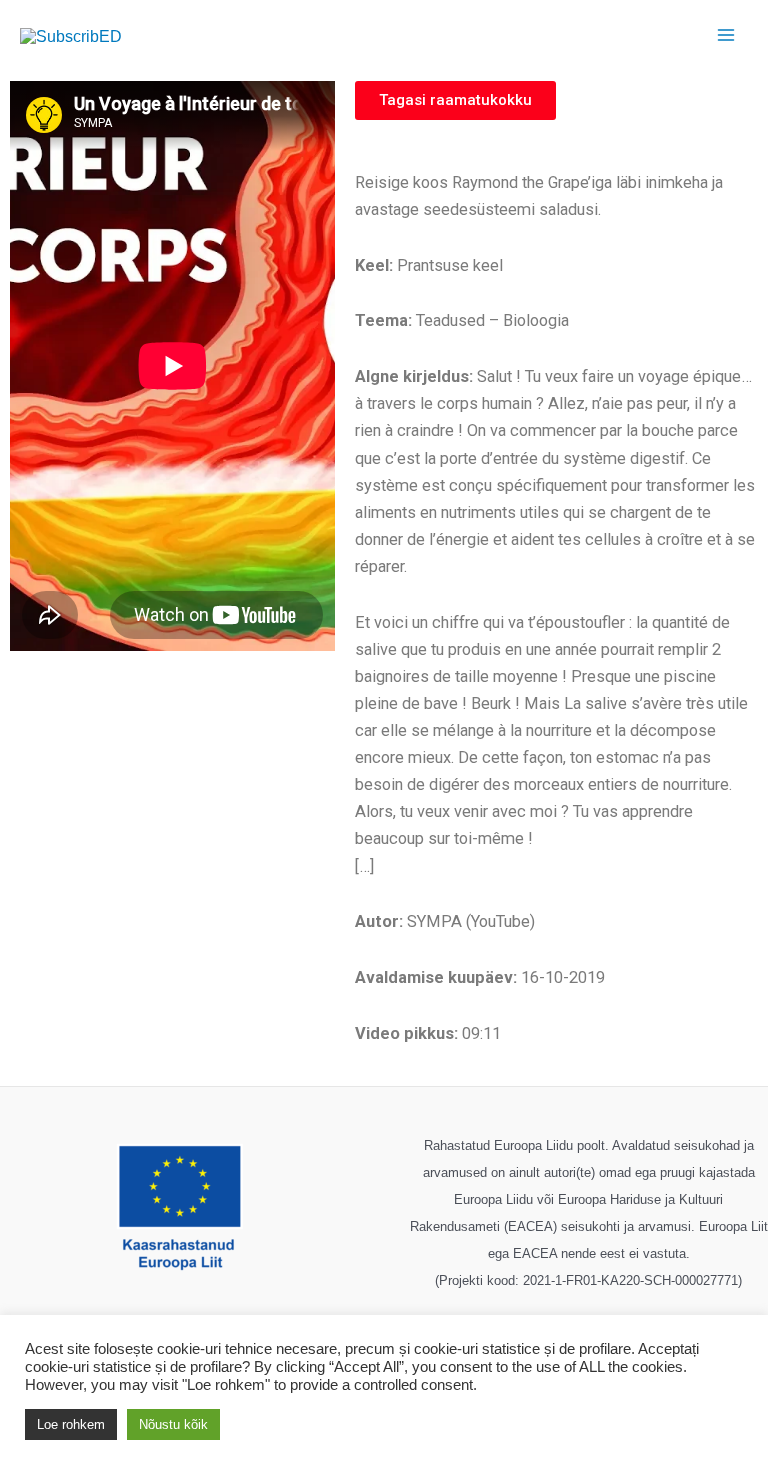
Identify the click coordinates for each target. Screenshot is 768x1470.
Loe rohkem (71, 1424)
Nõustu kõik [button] (173, 1424)
